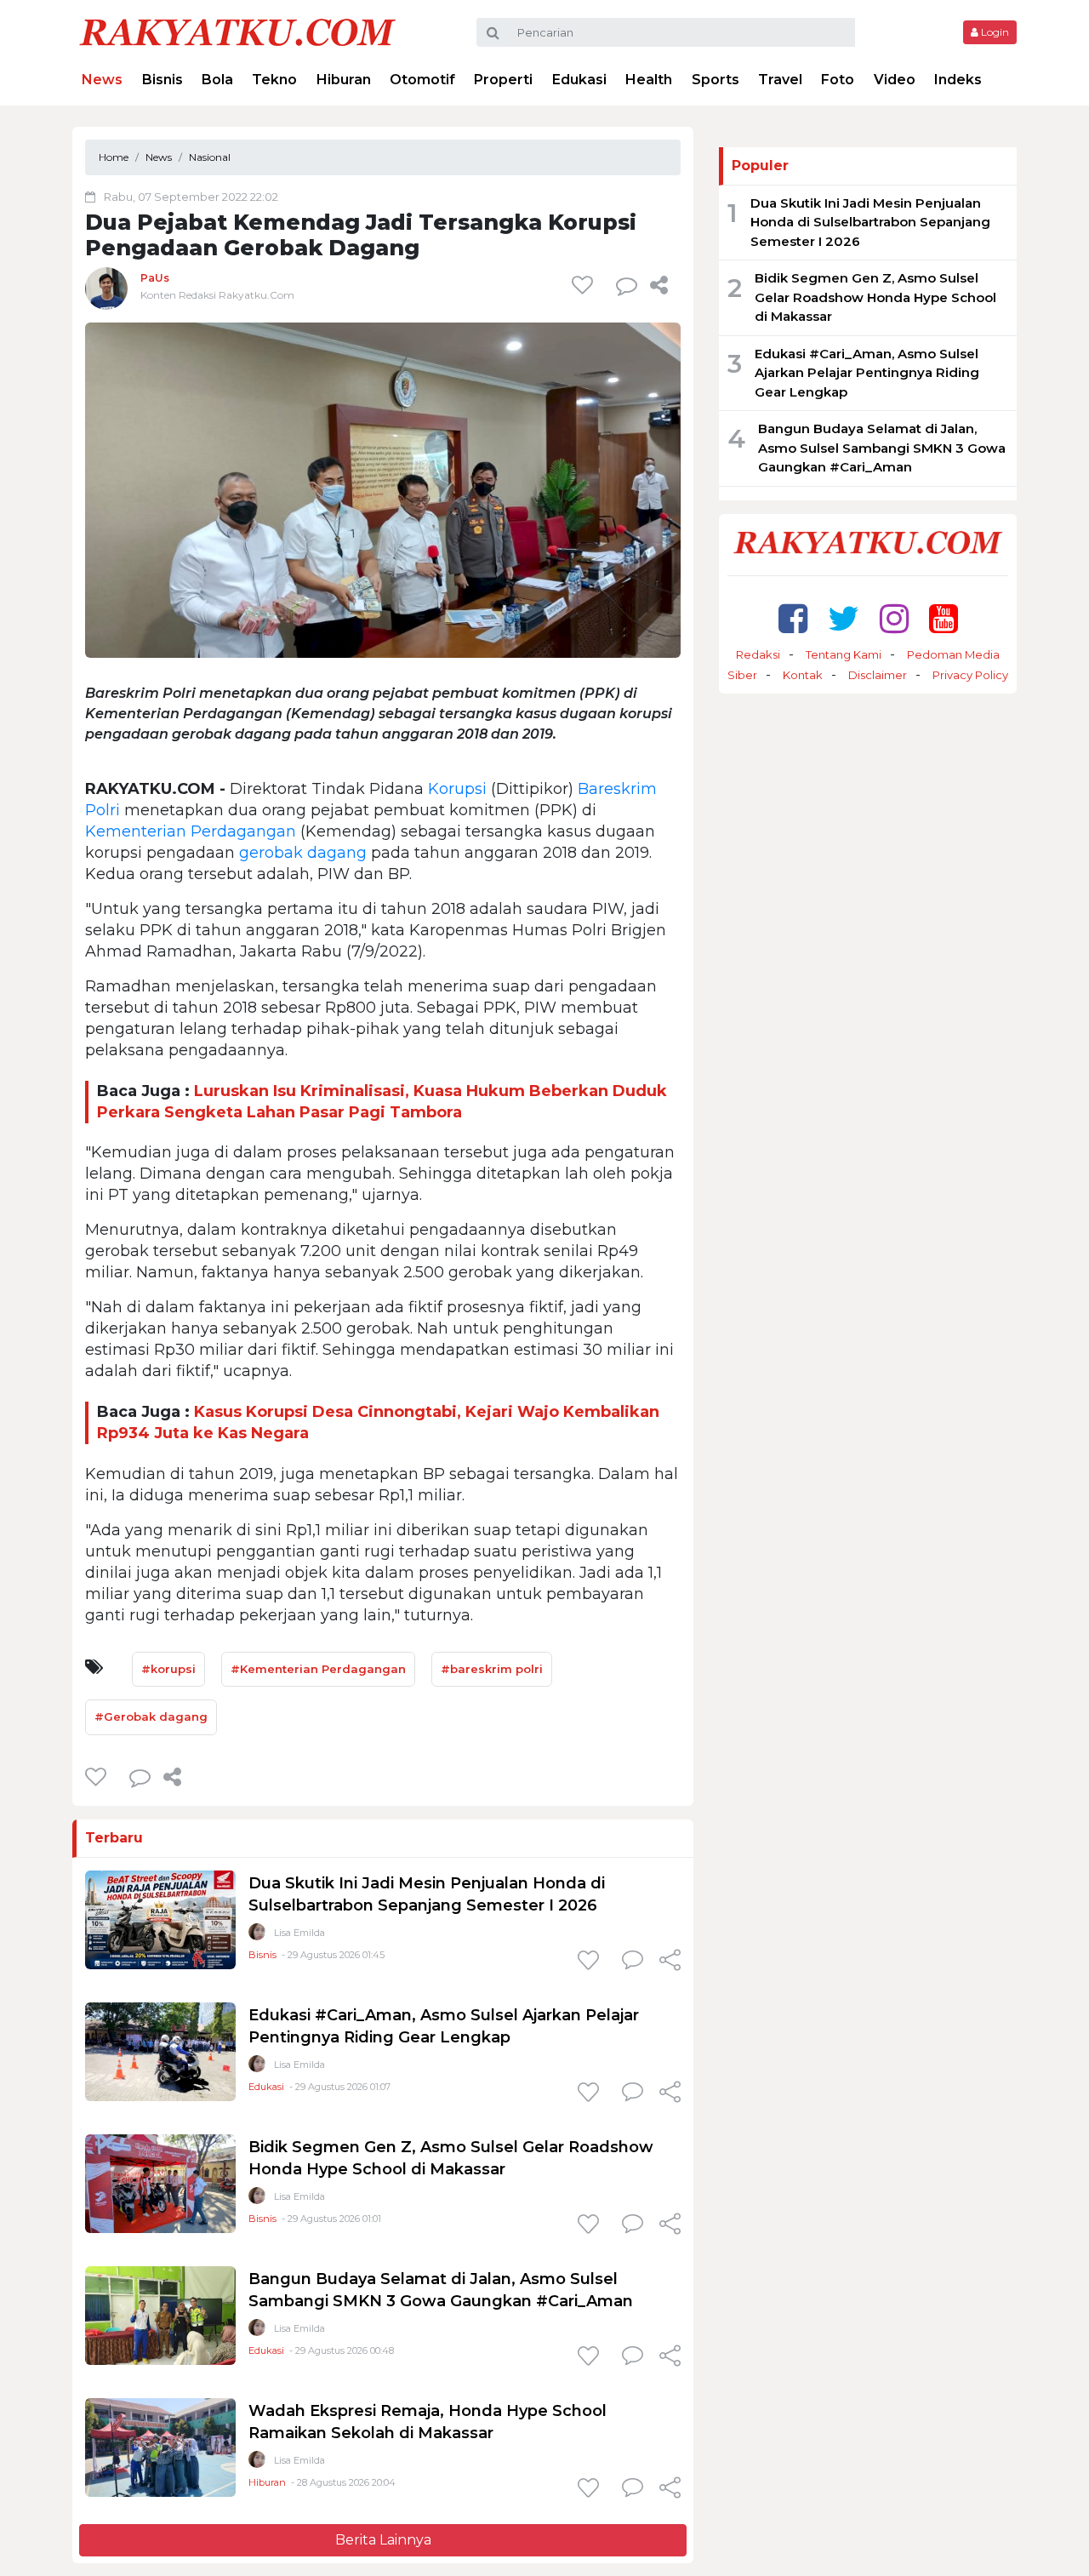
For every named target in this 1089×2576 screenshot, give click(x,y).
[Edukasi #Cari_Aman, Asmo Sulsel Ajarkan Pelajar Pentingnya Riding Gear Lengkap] (160, 2051)
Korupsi (457, 789)
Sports (716, 80)
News (102, 80)
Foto (838, 80)
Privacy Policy (970, 675)
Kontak (803, 675)
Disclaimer (878, 675)
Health (649, 80)
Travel (780, 80)
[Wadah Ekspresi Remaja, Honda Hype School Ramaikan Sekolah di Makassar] (160, 2447)
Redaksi (758, 654)
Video (895, 80)
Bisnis (162, 80)
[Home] (237, 31)
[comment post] (627, 285)
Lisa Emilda (299, 1933)
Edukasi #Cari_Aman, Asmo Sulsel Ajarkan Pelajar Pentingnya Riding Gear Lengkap (867, 373)
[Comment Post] (633, 1962)
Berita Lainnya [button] (383, 2540)
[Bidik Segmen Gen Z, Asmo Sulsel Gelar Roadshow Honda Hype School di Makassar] (160, 2183)
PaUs (155, 278)
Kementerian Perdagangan (191, 831)
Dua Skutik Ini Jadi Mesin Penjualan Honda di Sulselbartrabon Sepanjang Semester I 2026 (870, 222)
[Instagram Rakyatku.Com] (894, 618)
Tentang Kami (844, 654)
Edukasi (579, 80)
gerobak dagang (303, 853)
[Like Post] (585, 285)
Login (994, 32)
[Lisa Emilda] (257, 1936)
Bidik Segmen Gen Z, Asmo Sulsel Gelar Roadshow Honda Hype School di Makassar (875, 297)
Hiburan (344, 80)
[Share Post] (659, 285)
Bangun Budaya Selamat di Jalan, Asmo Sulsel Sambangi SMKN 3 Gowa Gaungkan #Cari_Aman (882, 448)
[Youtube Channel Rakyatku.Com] (944, 618)
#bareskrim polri (492, 1669)
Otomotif (422, 80)
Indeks (958, 80)
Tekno (274, 80)
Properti (503, 80)
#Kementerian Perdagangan (318, 1669)
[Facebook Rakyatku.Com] (793, 618)
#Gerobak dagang (151, 1716)
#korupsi (168, 1669)
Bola (217, 80)
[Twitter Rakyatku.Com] (844, 618)
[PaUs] (106, 288)
